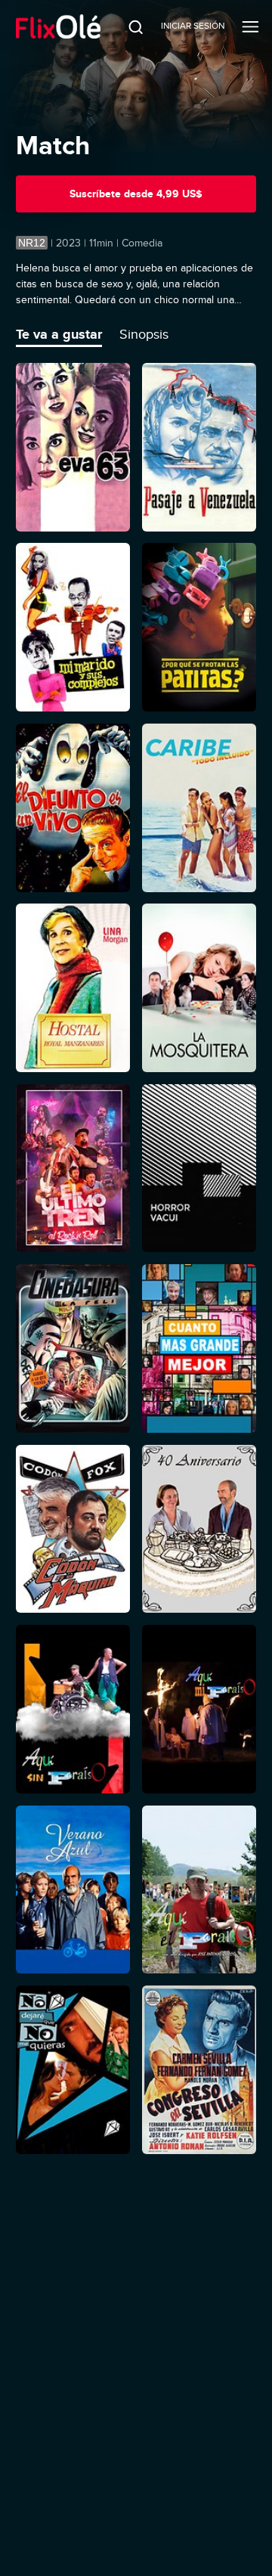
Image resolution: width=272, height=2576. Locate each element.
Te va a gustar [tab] (59, 334)
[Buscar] (126, 26)
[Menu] (250, 26)
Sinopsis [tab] (144, 334)
